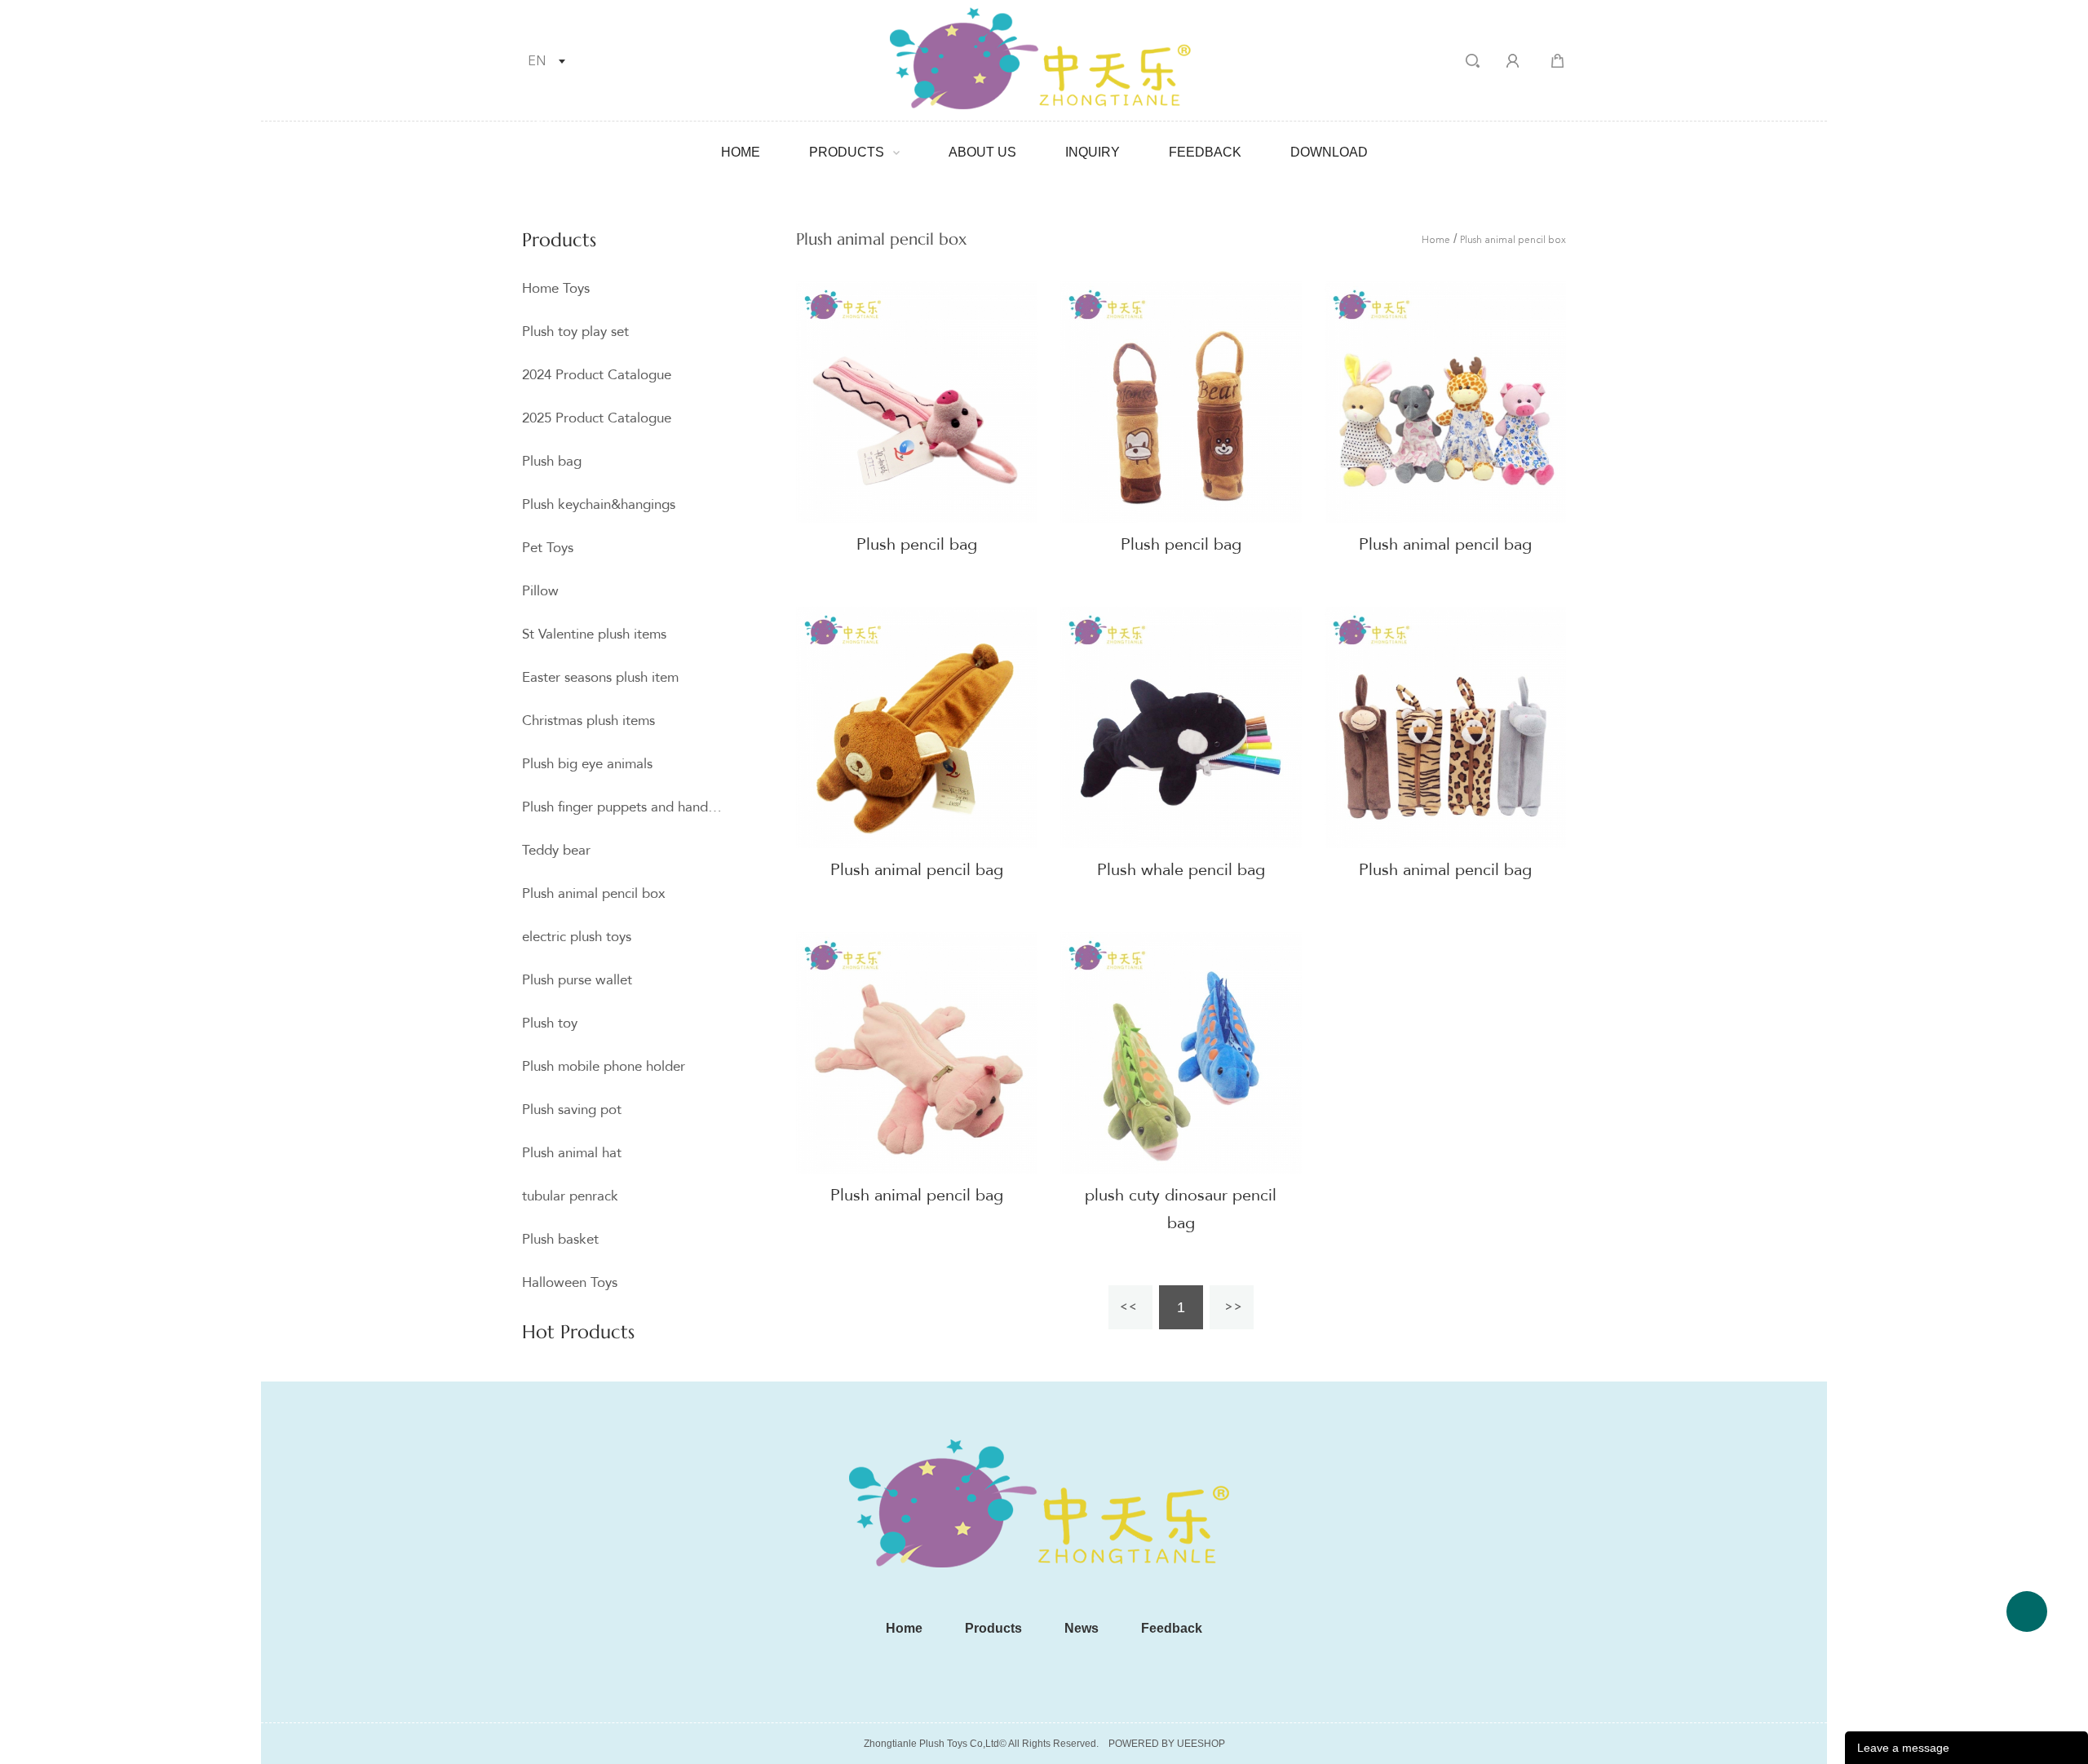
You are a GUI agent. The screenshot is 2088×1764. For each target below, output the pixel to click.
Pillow (540, 591)
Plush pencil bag (917, 544)
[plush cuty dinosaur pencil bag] (1181, 1053)
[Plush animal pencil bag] (1445, 402)
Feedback (1205, 152)
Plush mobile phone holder (604, 1066)
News (1082, 1628)
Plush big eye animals (587, 764)
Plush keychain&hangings (599, 504)
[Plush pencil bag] (917, 402)
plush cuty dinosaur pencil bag (1181, 1209)
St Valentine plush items (594, 634)
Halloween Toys (570, 1282)
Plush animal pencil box (594, 893)
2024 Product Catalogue (597, 375)
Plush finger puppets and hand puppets (622, 807)
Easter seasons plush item (600, 677)
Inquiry (1093, 152)
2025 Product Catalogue (597, 418)
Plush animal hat (572, 1153)
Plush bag (552, 461)
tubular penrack (570, 1196)
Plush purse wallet (577, 980)
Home (741, 152)
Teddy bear (556, 850)
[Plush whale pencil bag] (1181, 727)
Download (1329, 152)
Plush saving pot (572, 1110)
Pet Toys (548, 548)
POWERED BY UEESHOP (1167, 1744)
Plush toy (550, 1023)
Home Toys (556, 288)
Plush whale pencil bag (1181, 870)
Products (847, 152)
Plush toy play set (575, 332)
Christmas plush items (588, 721)
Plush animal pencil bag (1445, 544)
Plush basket (560, 1239)
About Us (982, 152)
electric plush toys (577, 937)
